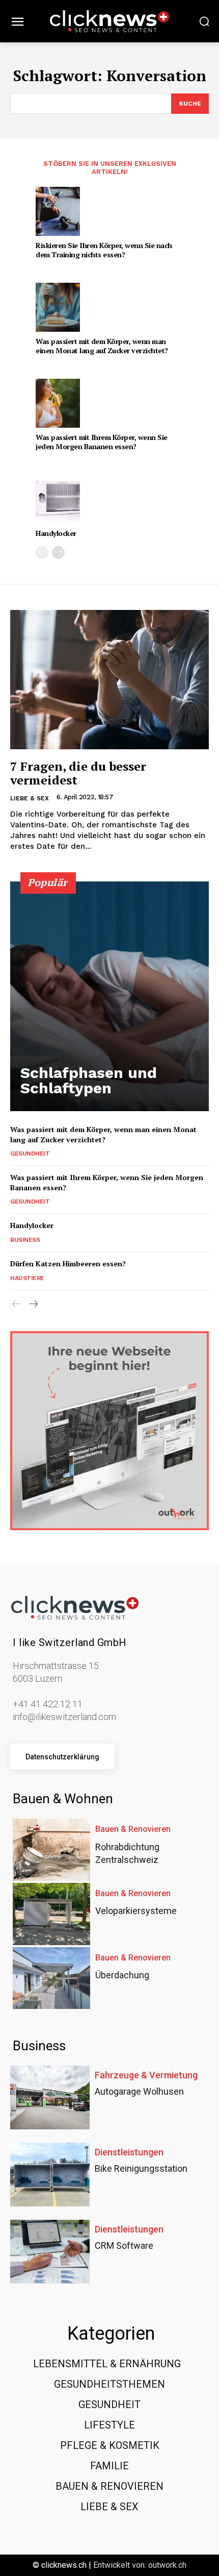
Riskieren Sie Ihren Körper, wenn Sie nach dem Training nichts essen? (104, 250)
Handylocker (56, 533)
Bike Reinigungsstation (141, 2168)
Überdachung (122, 1975)
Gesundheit (30, 1154)
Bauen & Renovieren (133, 1829)
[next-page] (58, 553)
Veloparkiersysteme (136, 1911)
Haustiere (27, 1278)
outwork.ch (167, 2565)
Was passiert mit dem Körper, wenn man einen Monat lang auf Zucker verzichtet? (102, 346)
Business (25, 1240)
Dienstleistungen (129, 2152)
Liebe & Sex (30, 798)
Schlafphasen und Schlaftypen (89, 1080)
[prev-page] (42, 553)
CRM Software (124, 2246)
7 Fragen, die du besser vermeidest (78, 773)
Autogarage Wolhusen (139, 2091)
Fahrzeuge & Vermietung (146, 2075)
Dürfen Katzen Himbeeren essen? (68, 1264)
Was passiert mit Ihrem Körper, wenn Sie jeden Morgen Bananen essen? (102, 442)
